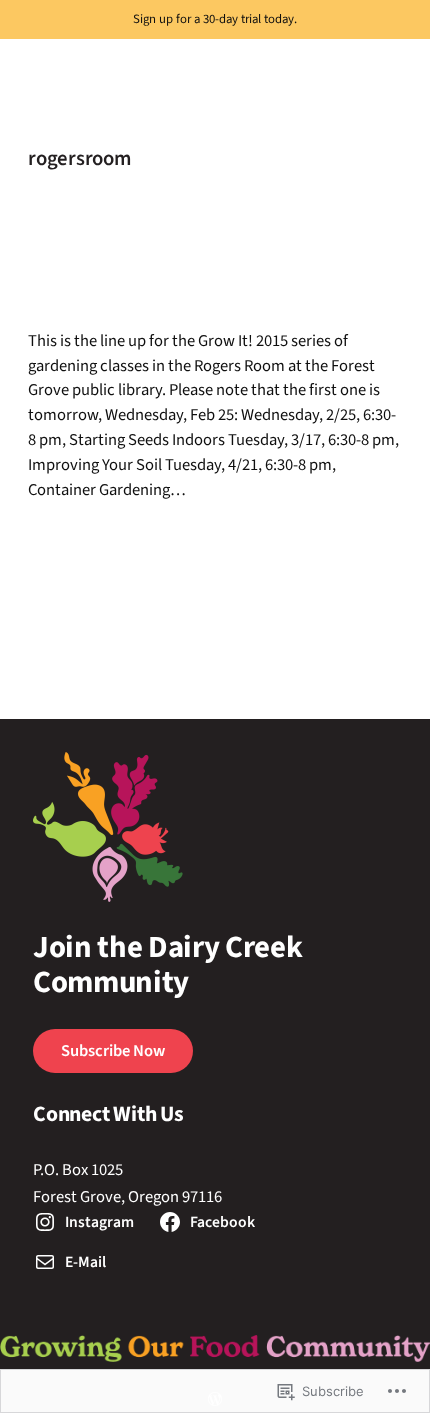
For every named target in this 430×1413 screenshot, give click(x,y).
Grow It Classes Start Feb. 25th (167, 263)
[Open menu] (12, 51)
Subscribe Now (113, 1051)
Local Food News (325, 540)
